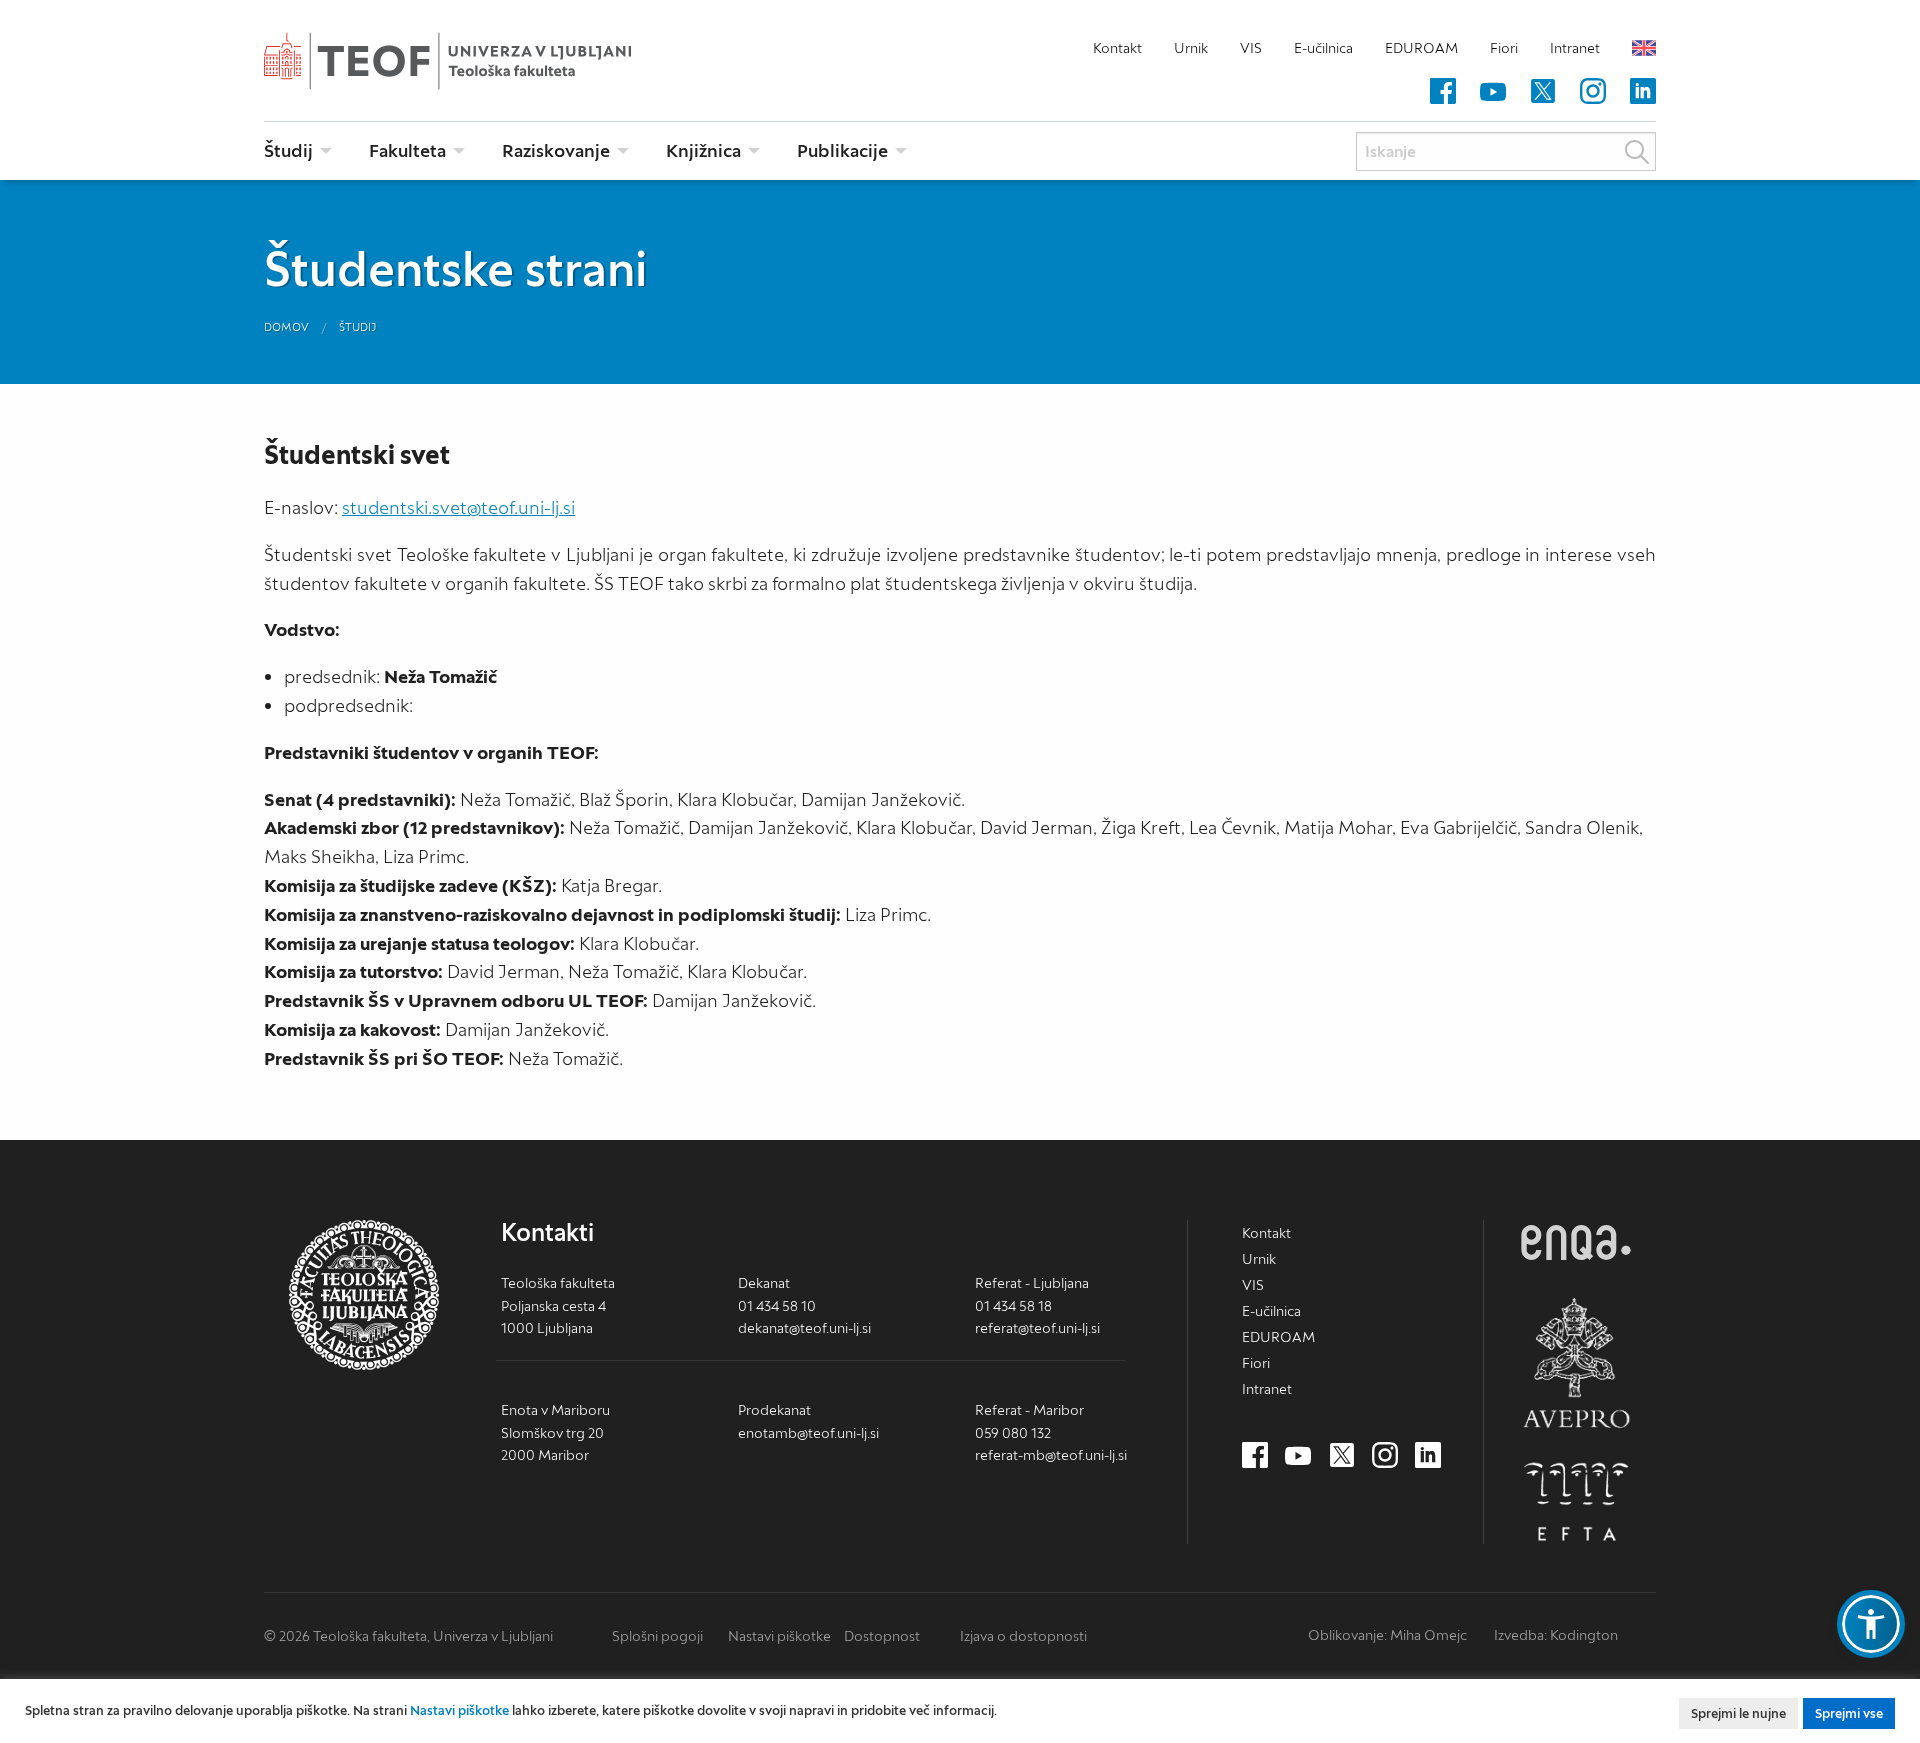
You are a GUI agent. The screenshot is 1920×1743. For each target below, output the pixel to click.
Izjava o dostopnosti (1023, 1636)
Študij (357, 327)
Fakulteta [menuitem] (407, 150)
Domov (286, 327)
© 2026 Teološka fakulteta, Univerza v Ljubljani (408, 1636)
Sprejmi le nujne (1738, 1713)
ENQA (1576, 1242)
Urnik (1191, 48)
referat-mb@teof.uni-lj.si (1051, 1455)
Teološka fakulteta (479, 61)
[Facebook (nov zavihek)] (1443, 92)
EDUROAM (1421, 48)
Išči (1637, 152)
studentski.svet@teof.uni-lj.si (458, 507)
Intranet (1575, 48)
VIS (1251, 48)
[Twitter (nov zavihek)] (1543, 92)
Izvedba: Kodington (1556, 1635)
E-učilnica (1323, 48)
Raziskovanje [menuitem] (556, 150)
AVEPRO (1576, 1362)
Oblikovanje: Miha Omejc (1387, 1635)
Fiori (1504, 48)
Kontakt (1117, 48)
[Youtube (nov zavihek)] (1493, 92)
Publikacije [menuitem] (842, 150)
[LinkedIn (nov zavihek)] (1643, 92)
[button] (1871, 1624)
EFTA (1576, 1502)
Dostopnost (882, 1636)
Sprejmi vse (1849, 1713)
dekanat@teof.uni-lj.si (804, 1328)
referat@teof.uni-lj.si (1037, 1328)
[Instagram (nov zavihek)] (1593, 92)
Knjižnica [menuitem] (703, 150)
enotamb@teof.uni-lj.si (808, 1433)
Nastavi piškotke (779, 1636)
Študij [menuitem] (288, 150)
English (1644, 48)
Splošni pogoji (657, 1636)
